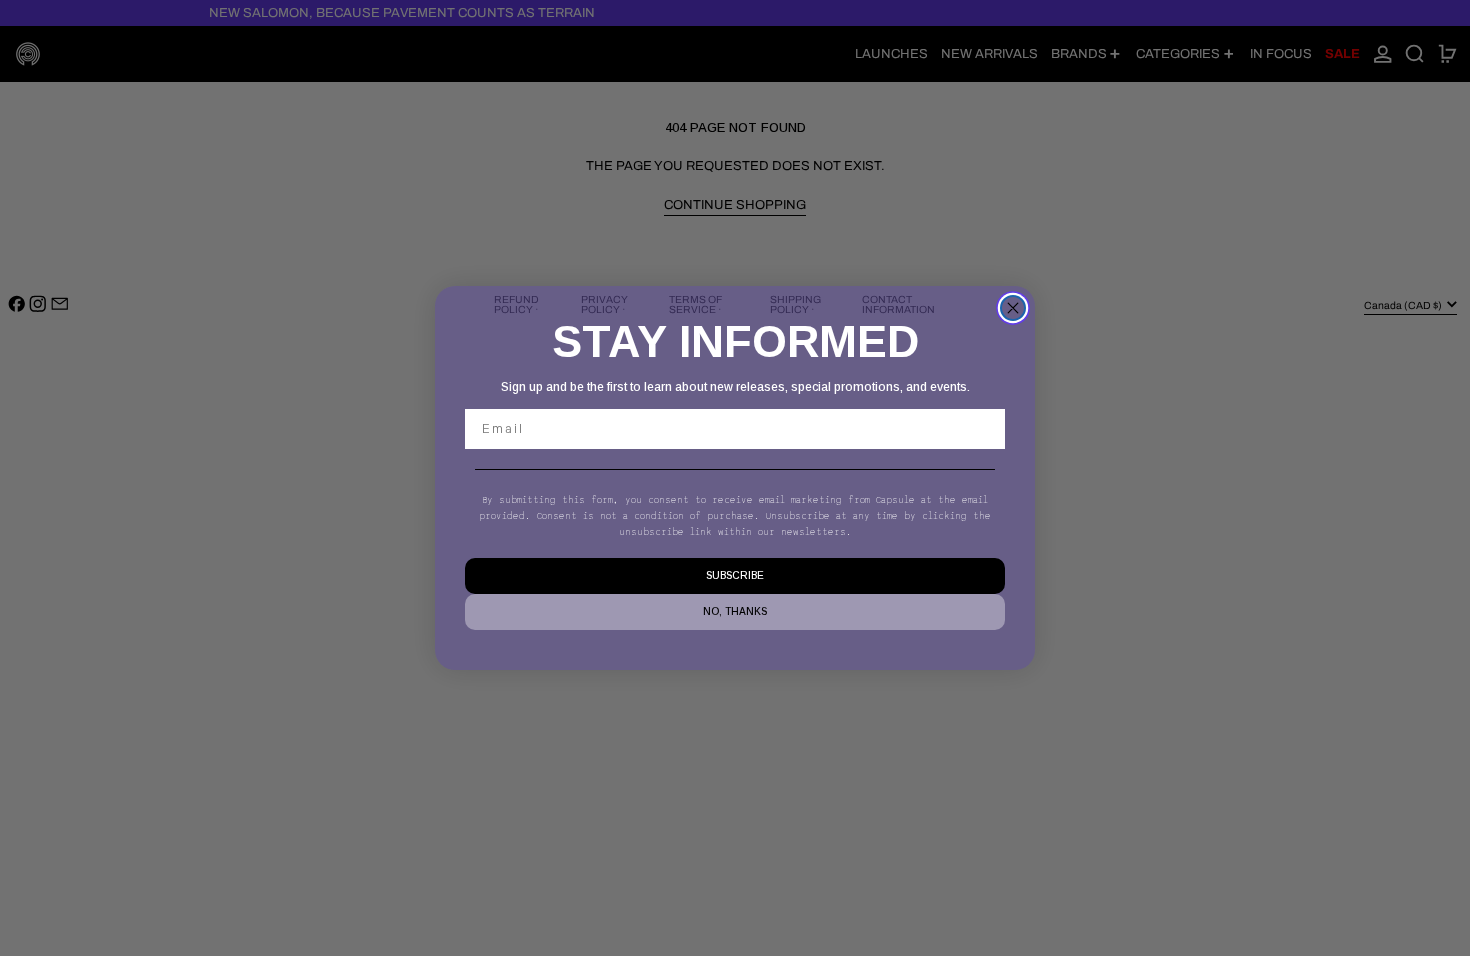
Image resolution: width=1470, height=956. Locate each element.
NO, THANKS (735, 611)
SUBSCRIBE (735, 575)
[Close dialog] (1013, 308)
